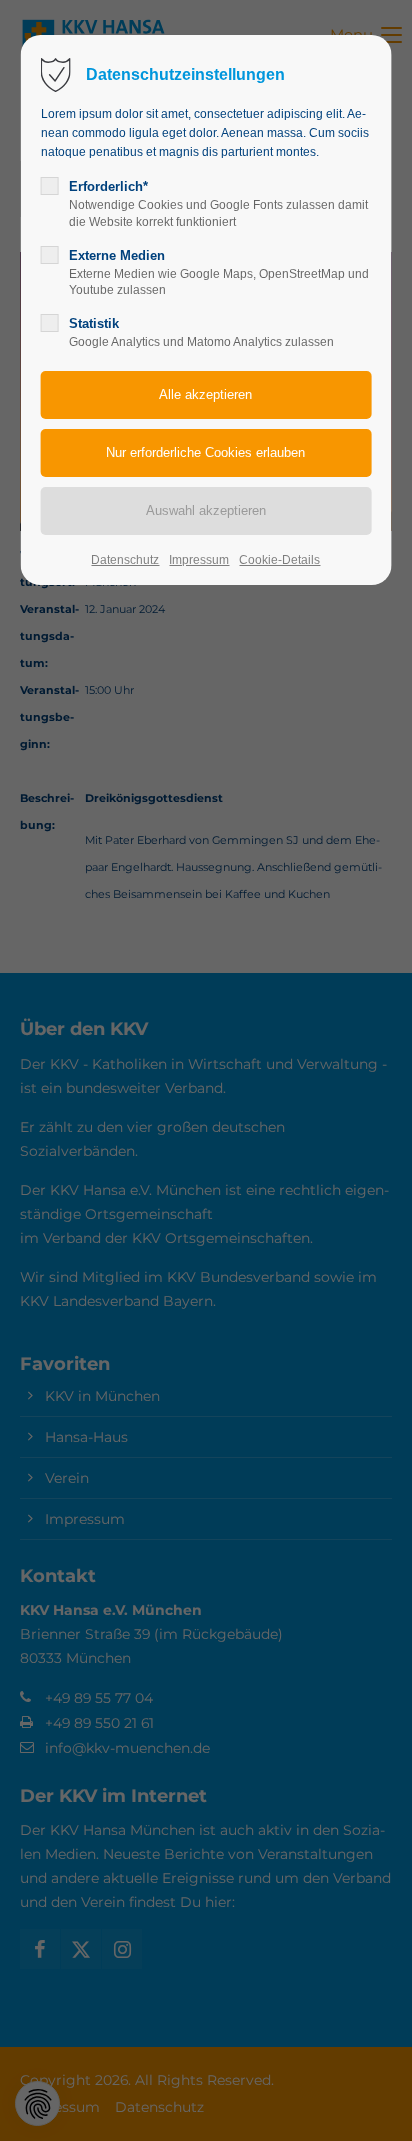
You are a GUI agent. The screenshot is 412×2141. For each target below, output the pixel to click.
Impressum (199, 560)
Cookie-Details (279, 560)
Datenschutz (125, 560)
